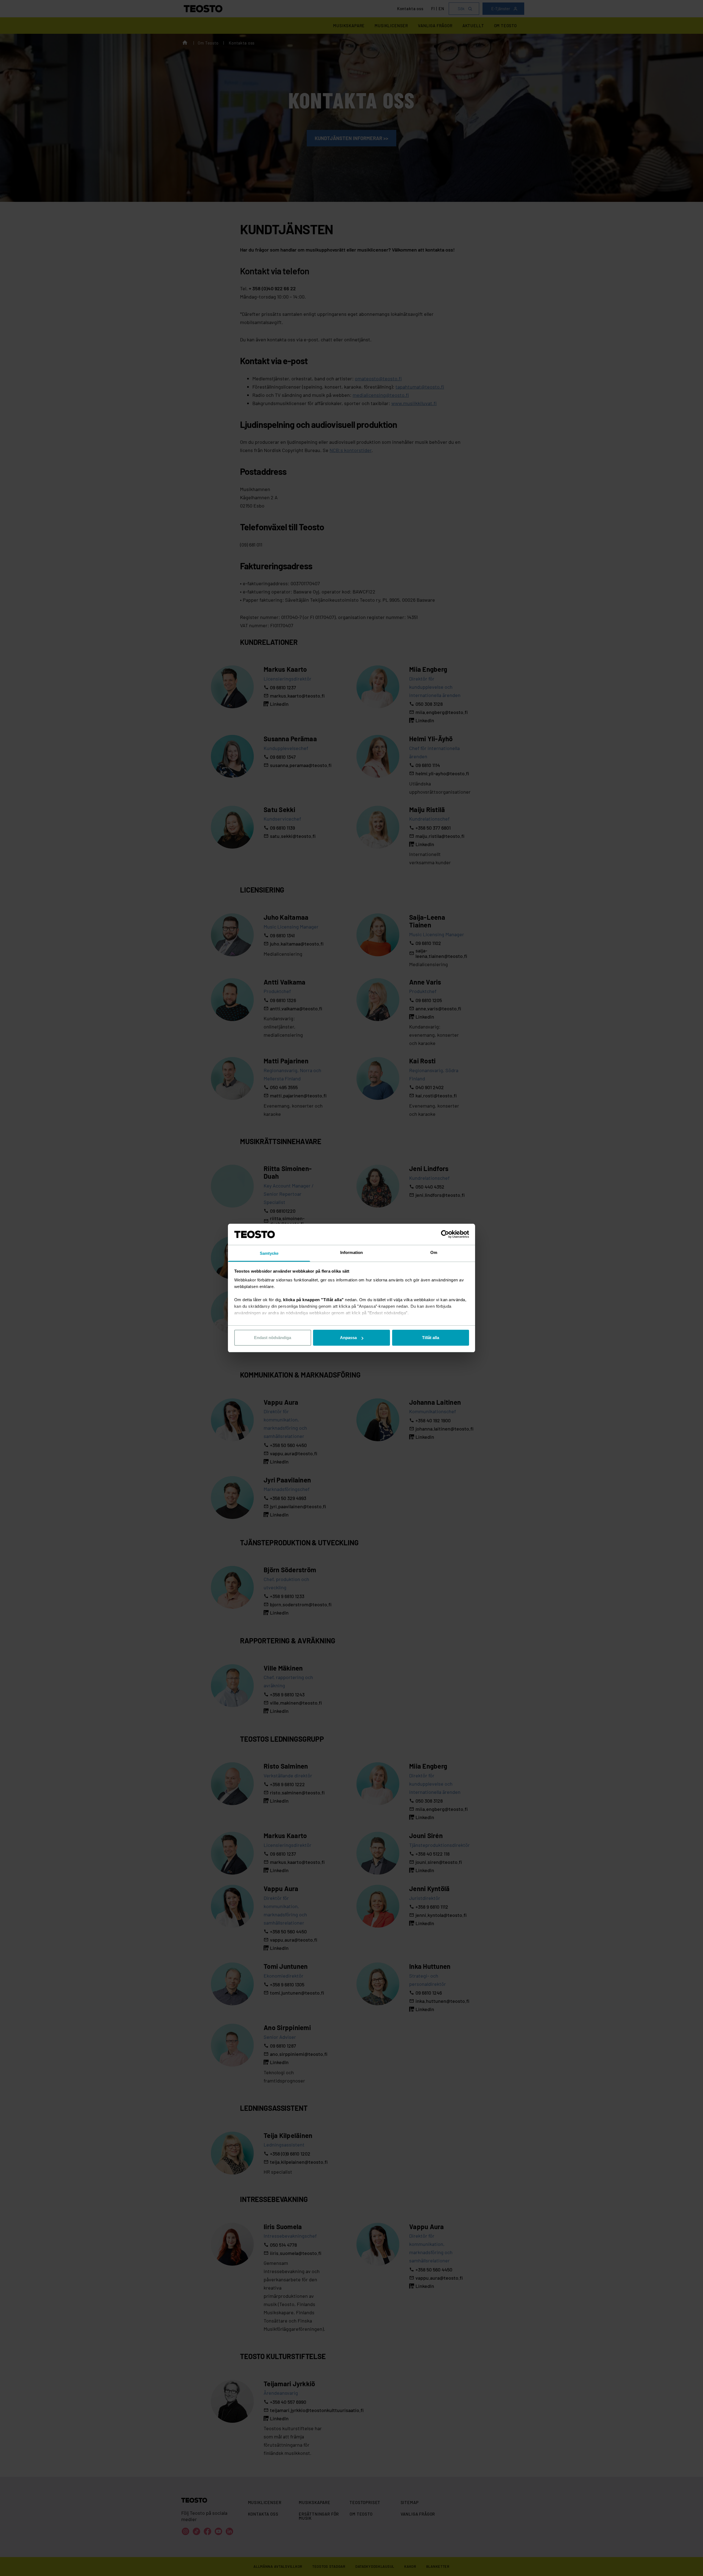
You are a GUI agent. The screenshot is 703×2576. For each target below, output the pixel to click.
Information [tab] (351, 1252)
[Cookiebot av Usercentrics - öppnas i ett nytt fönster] (445, 1234)
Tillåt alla (431, 1338)
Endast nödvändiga (273, 1338)
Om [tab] (434, 1252)
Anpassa (348, 1338)
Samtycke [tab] (269, 1253)
